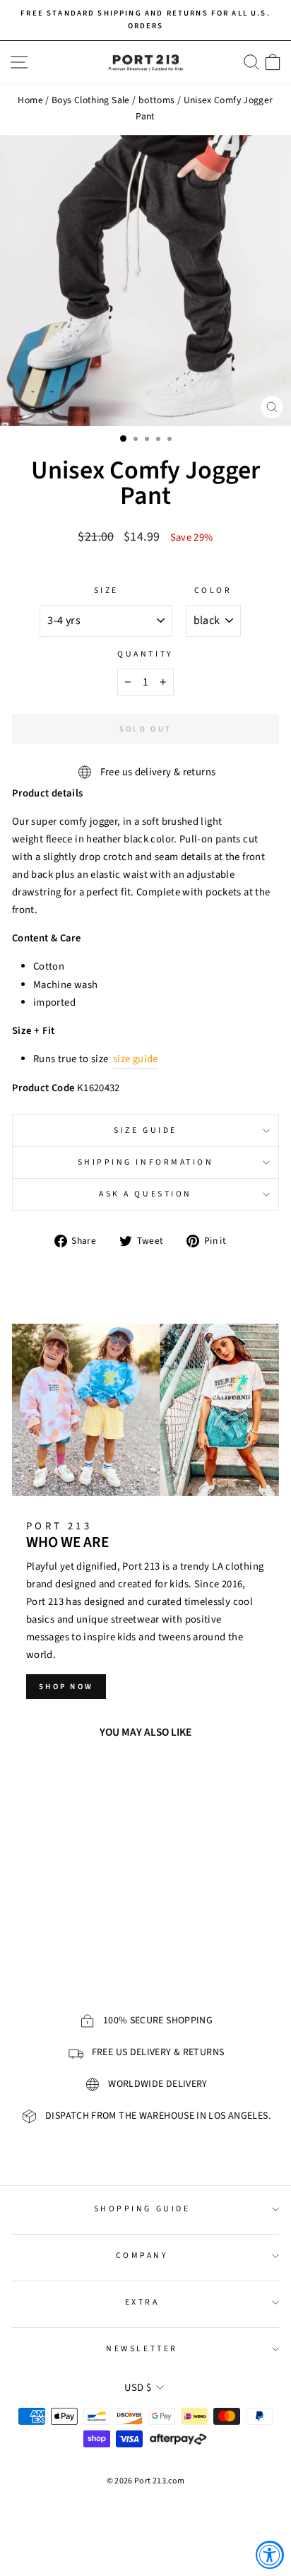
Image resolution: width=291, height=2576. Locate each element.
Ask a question (145, 1194)
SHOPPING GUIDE (142, 2209)
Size (106, 590)
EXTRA (142, 2302)
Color (213, 590)
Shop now (66, 1687)
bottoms (157, 100)
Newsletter (142, 2349)
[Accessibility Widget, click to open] (270, 2555)
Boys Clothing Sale (91, 100)
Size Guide (145, 1130)
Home (30, 100)
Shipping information (146, 1162)
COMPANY (142, 2256)
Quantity (145, 654)
